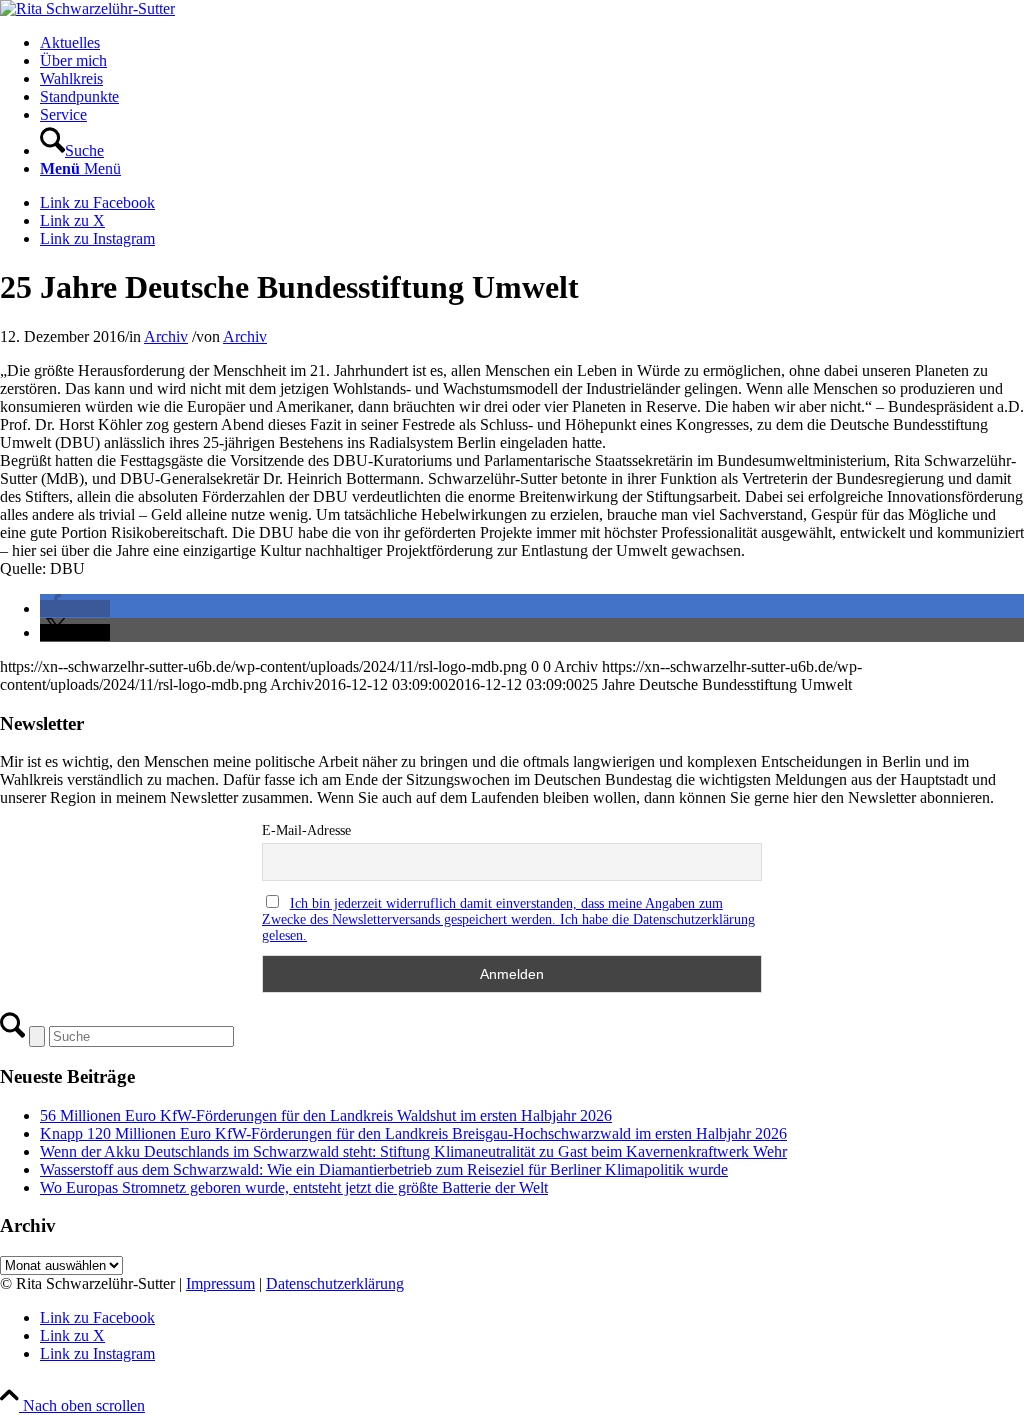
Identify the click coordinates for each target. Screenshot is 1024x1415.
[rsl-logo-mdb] (87, 8)
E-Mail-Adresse (306, 830)
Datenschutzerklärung (335, 1283)
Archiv (166, 336)
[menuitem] (532, 43)
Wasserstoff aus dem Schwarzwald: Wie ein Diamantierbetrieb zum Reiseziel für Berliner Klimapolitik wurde (384, 1169)
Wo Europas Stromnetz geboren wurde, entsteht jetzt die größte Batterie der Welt (294, 1187)
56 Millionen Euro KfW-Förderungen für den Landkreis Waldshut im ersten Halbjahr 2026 (326, 1115)
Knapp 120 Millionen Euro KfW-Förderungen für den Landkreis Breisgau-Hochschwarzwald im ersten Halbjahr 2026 (413, 1133)
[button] (75, 608)
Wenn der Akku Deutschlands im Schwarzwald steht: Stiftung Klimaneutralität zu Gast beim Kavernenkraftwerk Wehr (413, 1151)
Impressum (220, 1283)
